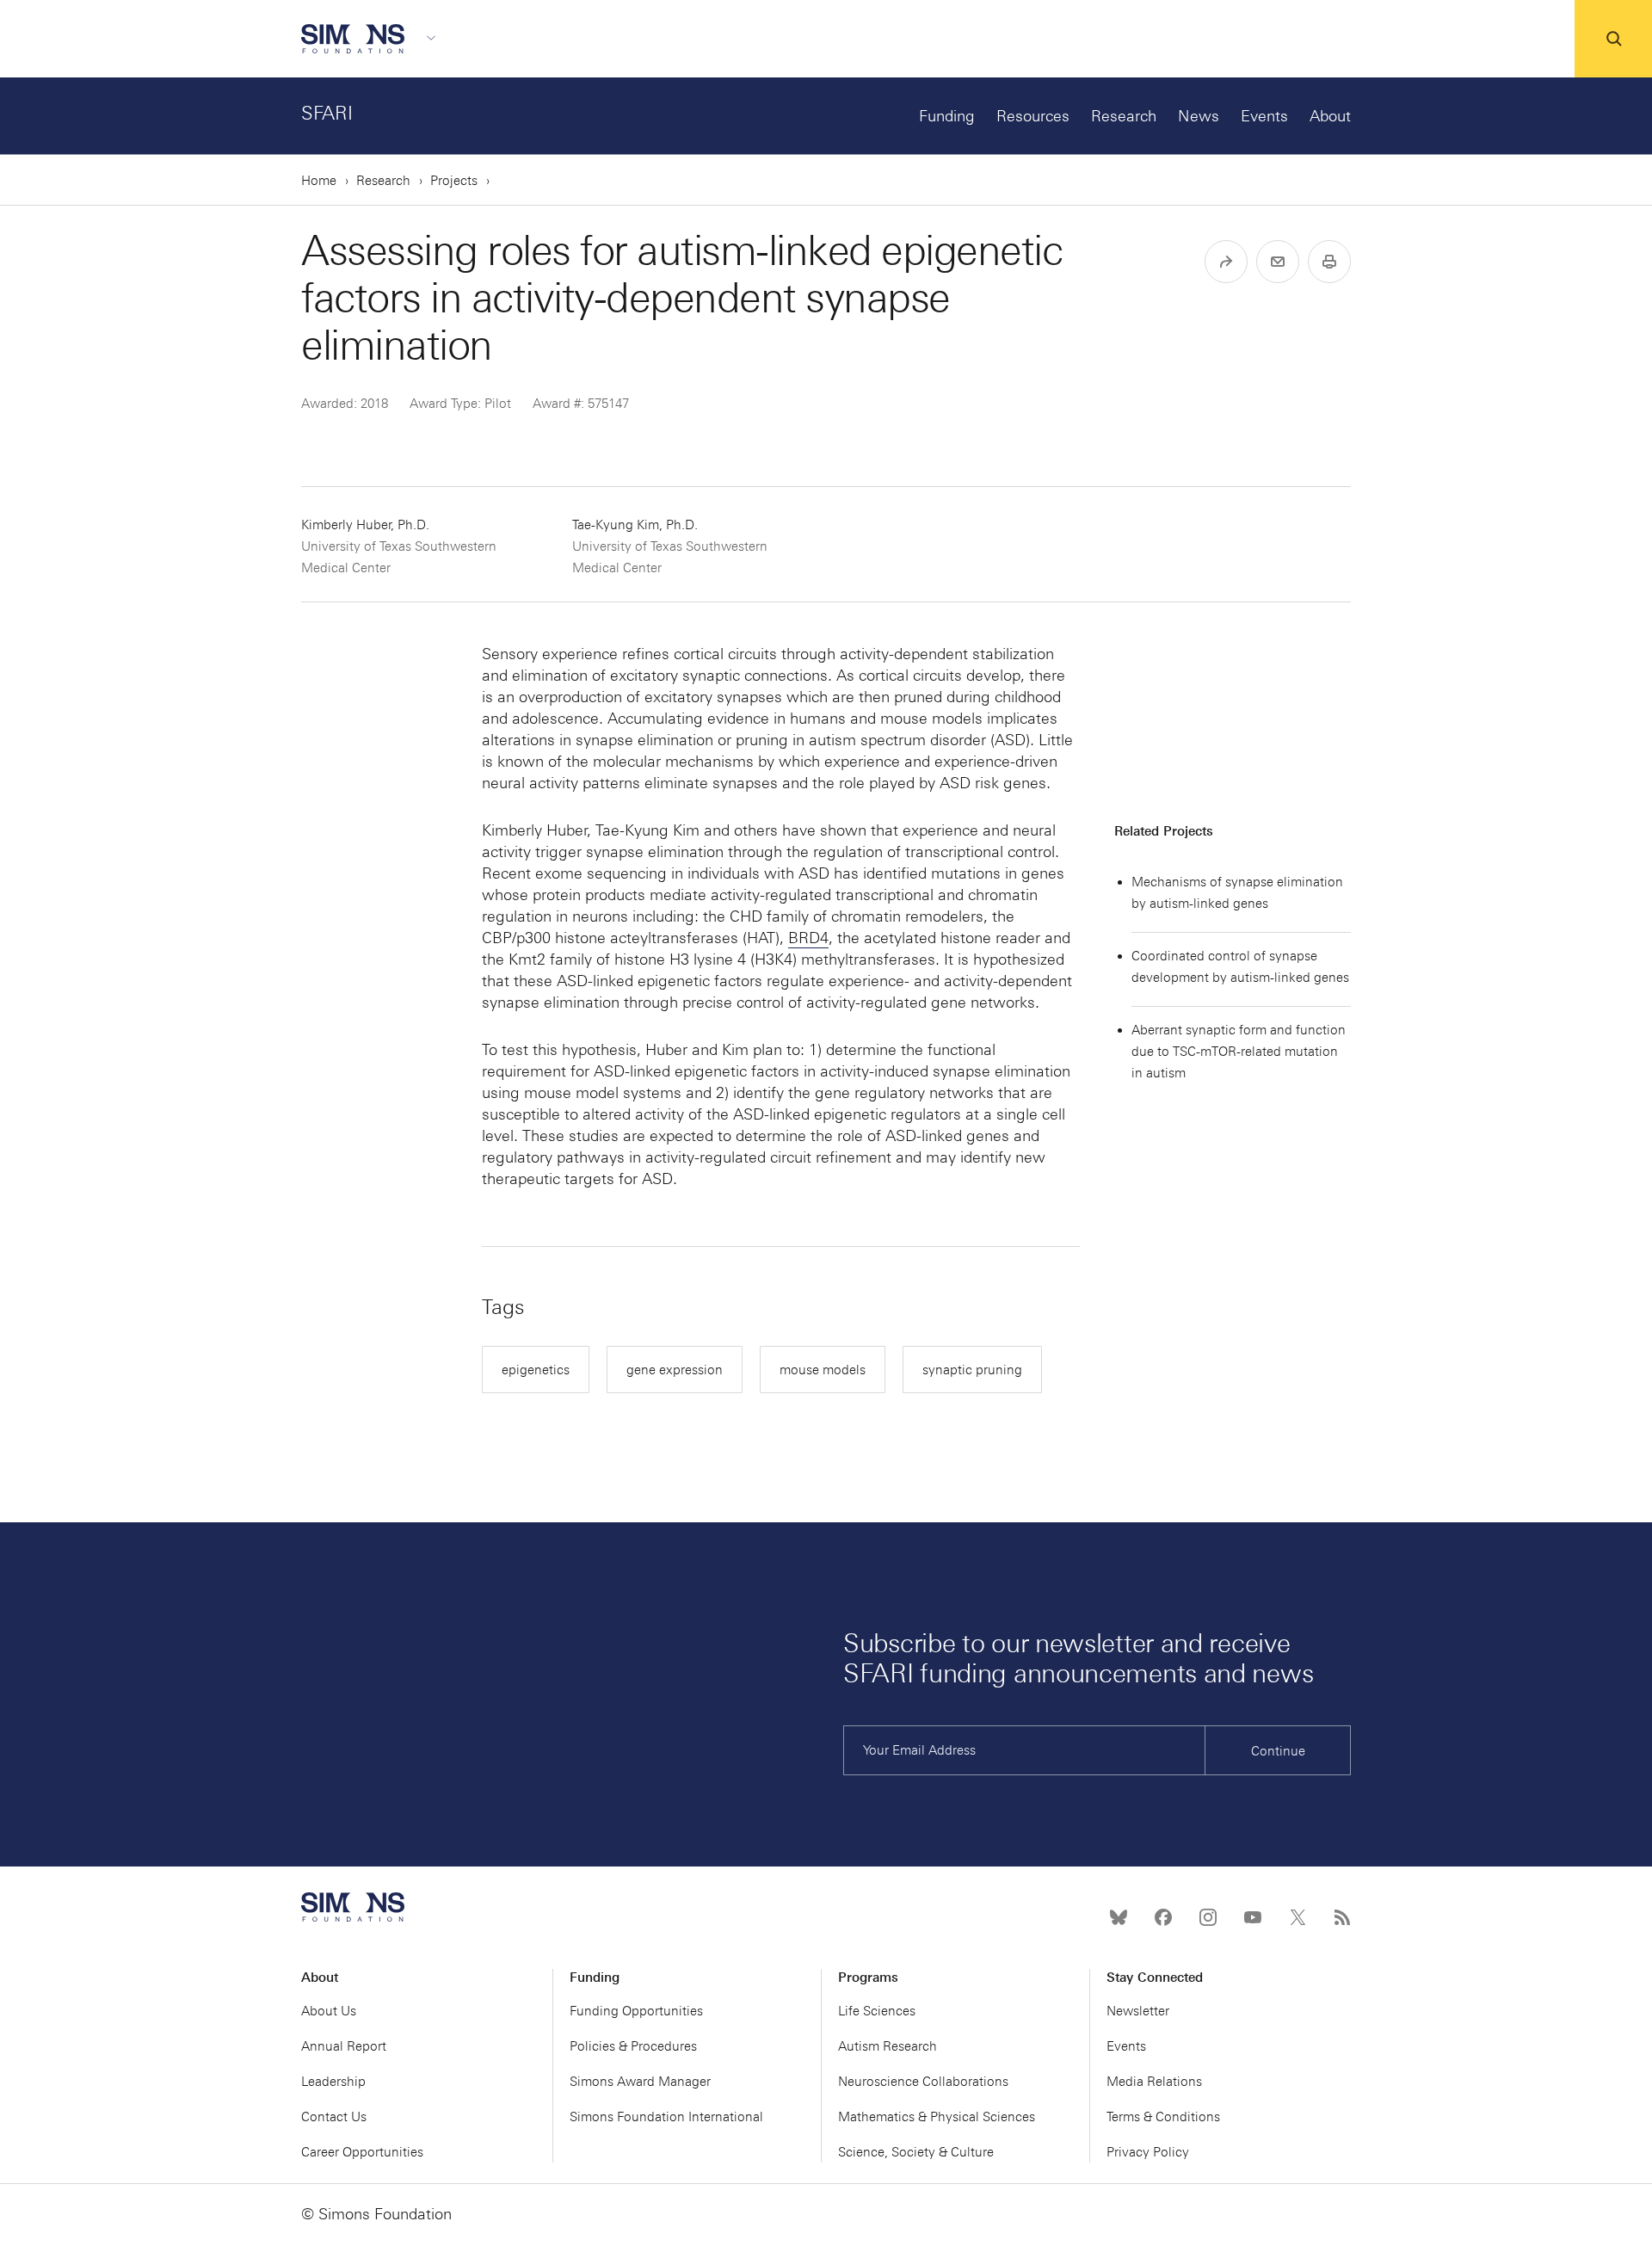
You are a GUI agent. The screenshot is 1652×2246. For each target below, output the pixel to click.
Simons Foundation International (666, 2117)
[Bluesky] (1119, 1917)
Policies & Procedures (633, 2046)
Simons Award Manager (640, 2082)
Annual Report (344, 2046)
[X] (1298, 1917)
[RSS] (1342, 1917)
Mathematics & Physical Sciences (937, 2117)
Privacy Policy (1148, 2152)
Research (1124, 116)
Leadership (333, 2082)
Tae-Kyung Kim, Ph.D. (670, 546)
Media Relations (1154, 2082)
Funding (947, 116)
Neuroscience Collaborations (923, 2082)
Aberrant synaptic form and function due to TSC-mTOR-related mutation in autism (1239, 1052)
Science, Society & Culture (916, 2152)
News (1199, 116)
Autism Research (888, 2046)
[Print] (1329, 262)
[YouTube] (1253, 1917)
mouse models (823, 1370)
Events (1264, 116)
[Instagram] (1208, 1917)
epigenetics (536, 1370)
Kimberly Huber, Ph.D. (399, 546)
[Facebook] (1163, 1917)
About (1330, 116)
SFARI (327, 113)
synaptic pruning (972, 1370)
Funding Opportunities (636, 2011)
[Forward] (1226, 262)
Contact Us (334, 2117)
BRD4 (808, 938)
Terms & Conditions (1163, 2117)
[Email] (1278, 262)
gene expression (675, 1370)
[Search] (1613, 39)
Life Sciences (877, 2011)
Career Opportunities (362, 2152)
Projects (454, 181)
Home (319, 181)
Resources (1033, 116)
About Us (329, 2011)
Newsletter (1138, 2011)
